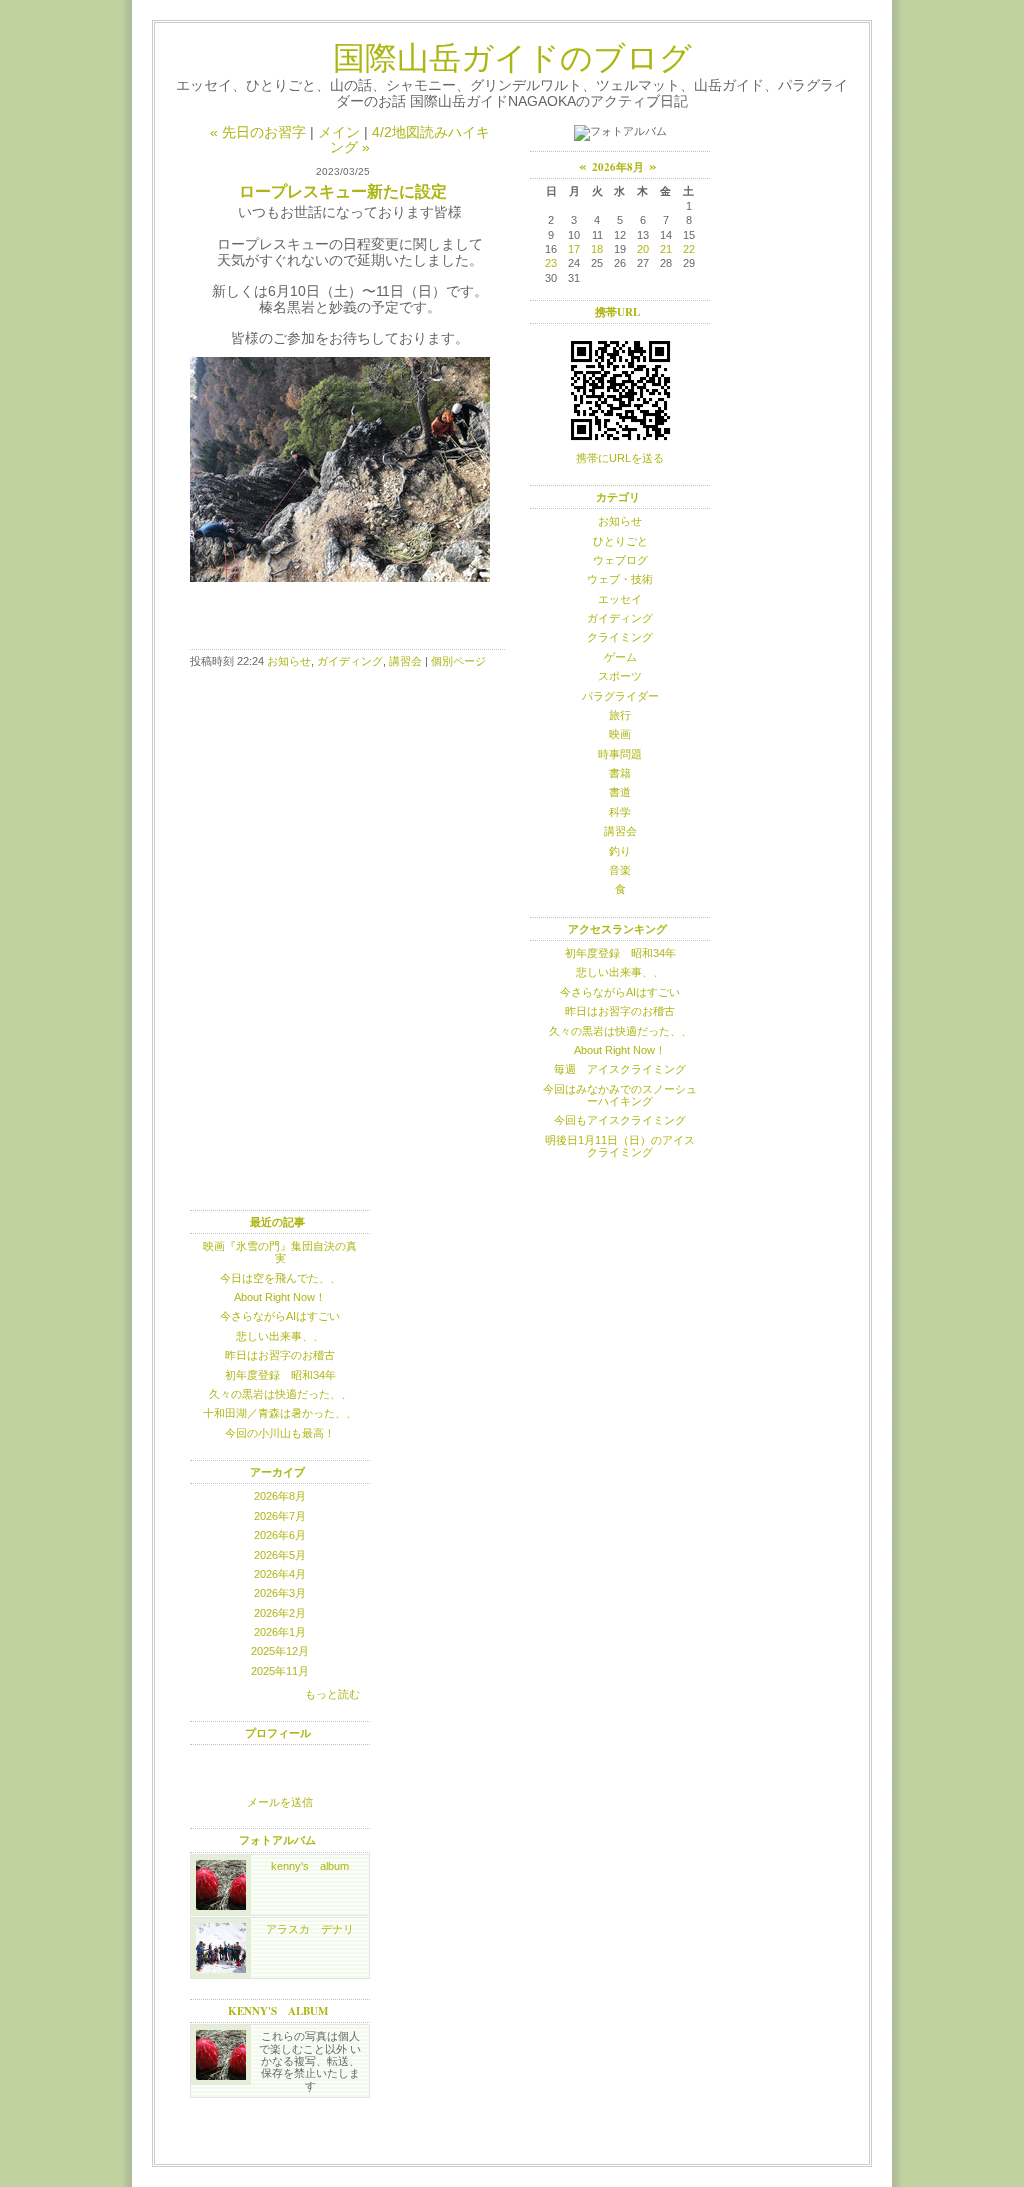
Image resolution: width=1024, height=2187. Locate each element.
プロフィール (278, 1733)
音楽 (620, 870)
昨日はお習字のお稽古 (620, 1011)
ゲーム (620, 657)
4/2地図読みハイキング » (410, 140)
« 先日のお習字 (258, 132)
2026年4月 (280, 1574)
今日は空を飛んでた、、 (280, 1278)
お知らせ (289, 661)
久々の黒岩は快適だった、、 (620, 1031)
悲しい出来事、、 (620, 972)
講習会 (405, 661)
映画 (620, 734)
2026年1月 (280, 1632)
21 (666, 249)
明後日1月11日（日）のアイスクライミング (620, 1146)
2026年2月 (280, 1613)
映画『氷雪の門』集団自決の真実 (280, 1252)
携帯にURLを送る (620, 458)
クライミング (620, 637)
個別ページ (458, 661)
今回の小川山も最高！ (280, 1433)
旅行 (620, 715)
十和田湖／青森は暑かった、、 (280, 1413)
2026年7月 (280, 1516)
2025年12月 (280, 1651)
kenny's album (310, 1866)
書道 (620, 792)
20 (643, 249)
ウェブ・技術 (620, 579)
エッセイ (620, 599)
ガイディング (350, 661)
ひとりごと (620, 541)
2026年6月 (280, 1535)
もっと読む (332, 1694)
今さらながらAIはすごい (620, 992)
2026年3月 (280, 1593)
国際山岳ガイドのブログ (512, 56)
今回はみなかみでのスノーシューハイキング (620, 1095)
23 (551, 263)
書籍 (620, 773)
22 (689, 249)
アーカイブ (277, 1472)
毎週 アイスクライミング (620, 1069)
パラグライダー (620, 696)
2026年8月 (280, 1496)
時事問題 (620, 754)
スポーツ (620, 676)
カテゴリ (618, 497)
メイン (339, 132)
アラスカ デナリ (310, 1929)
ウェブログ (620, 560)
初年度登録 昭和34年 (620, 953)
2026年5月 (280, 1555)
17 (574, 249)
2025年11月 (280, 1671)
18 (597, 249)
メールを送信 (280, 1802)
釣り (620, 851)
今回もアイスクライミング (620, 1120)
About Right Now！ (620, 1050)
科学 (620, 812)
